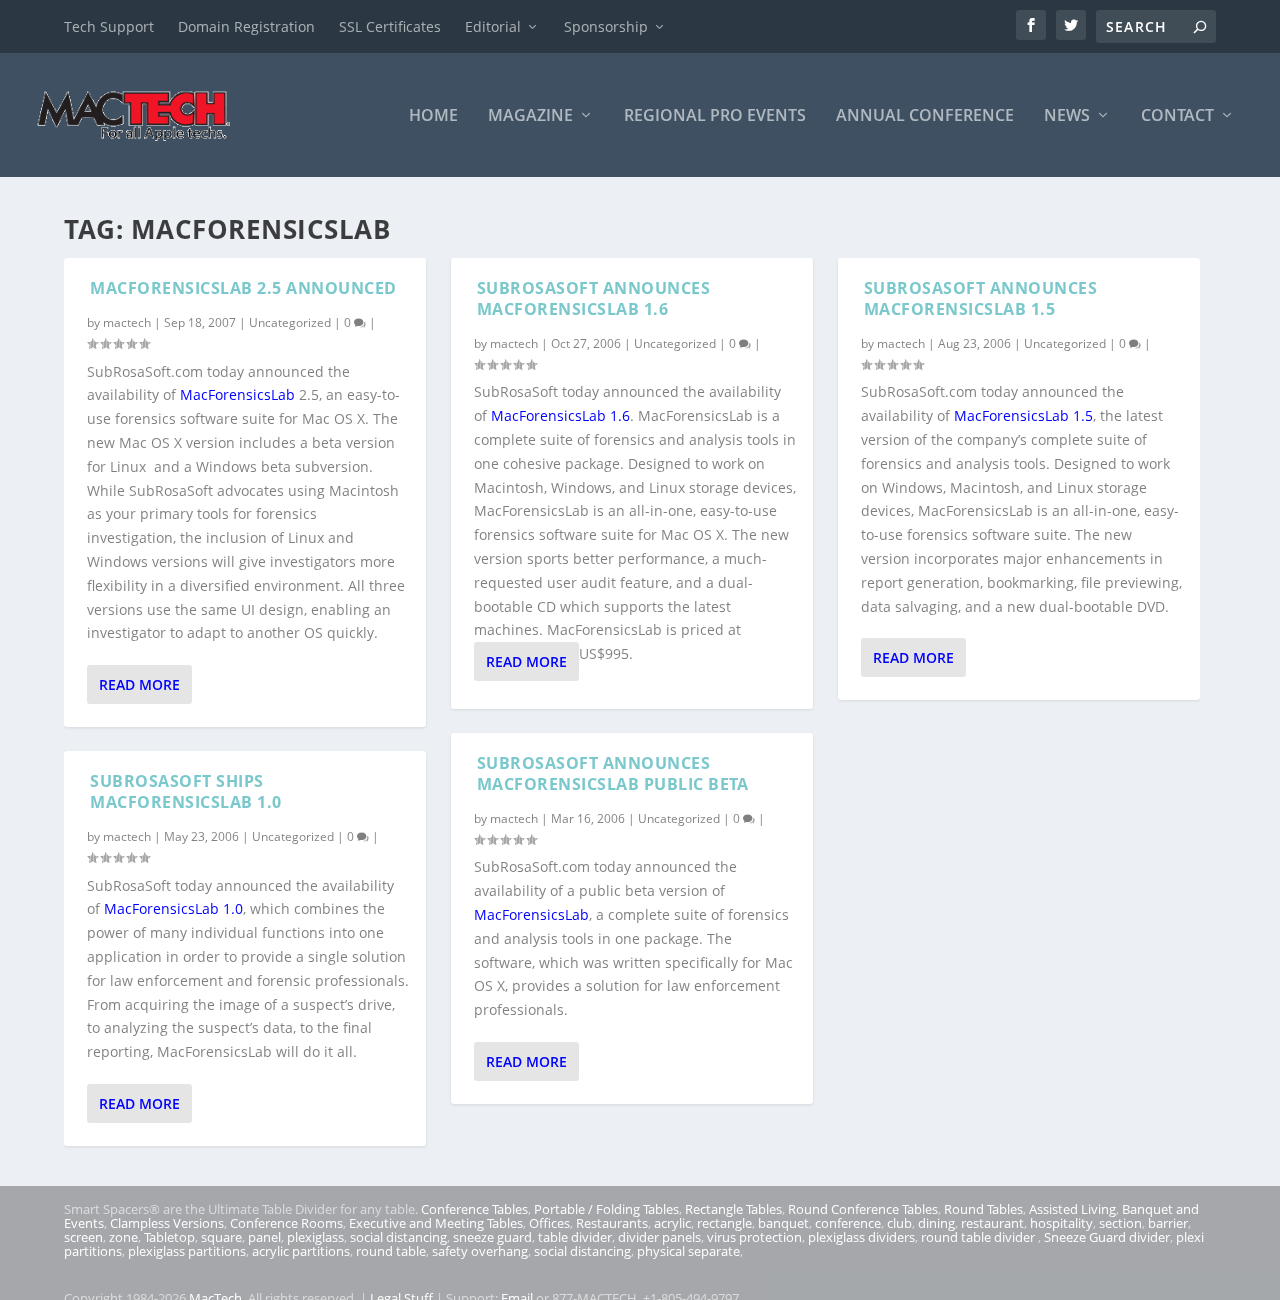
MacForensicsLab (237, 394)
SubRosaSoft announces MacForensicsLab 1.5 (981, 298)
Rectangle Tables (733, 1209)
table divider (575, 1237)
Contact (1177, 116)
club (899, 1223)
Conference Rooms (286, 1223)
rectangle (724, 1223)
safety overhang (480, 1251)
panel (264, 1237)
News (1067, 116)
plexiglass (315, 1237)
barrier (1168, 1223)
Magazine (530, 116)
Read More (139, 684)
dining (936, 1223)
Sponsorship (606, 26)
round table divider (979, 1237)
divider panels (659, 1237)
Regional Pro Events (715, 116)
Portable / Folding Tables (606, 1209)
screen (83, 1237)
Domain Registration (246, 26)
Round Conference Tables (863, 1209)
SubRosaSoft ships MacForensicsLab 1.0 (186, 791)
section (1120, 1223)
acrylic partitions (301, 1251)
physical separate (688, 1251)
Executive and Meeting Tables (436, 1223)
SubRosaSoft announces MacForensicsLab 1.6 (594, 298)
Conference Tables (474, 1209)
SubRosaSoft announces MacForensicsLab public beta (613, 773)
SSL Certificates (390, 26)
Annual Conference (925, 116)
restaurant (992, 1223)
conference (848, 1223)
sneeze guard (492, 1237)
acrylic (672, 1223)
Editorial (493, 26)
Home (433, 116)
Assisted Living (1072, 1209)
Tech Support (109, 26)
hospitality (1061, 1223)
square (221, 1237)
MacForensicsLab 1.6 (560, 415)
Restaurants (612, 1223)
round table (391, 1251)
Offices (549, 1223)
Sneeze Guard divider (1107, 1237)
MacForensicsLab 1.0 (173, 908)
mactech (127, 322)
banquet (783, 1223)
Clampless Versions (167, 1223)
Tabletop (169, 1237)
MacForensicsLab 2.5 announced (243, 288)
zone (123, 1237)
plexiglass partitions (187, 1251)
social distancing (398, 1237)
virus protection (754, 1237)
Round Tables (983, 1209)
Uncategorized (290, 322)
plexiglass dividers (861, 1237)
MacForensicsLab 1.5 (1023, 415)
